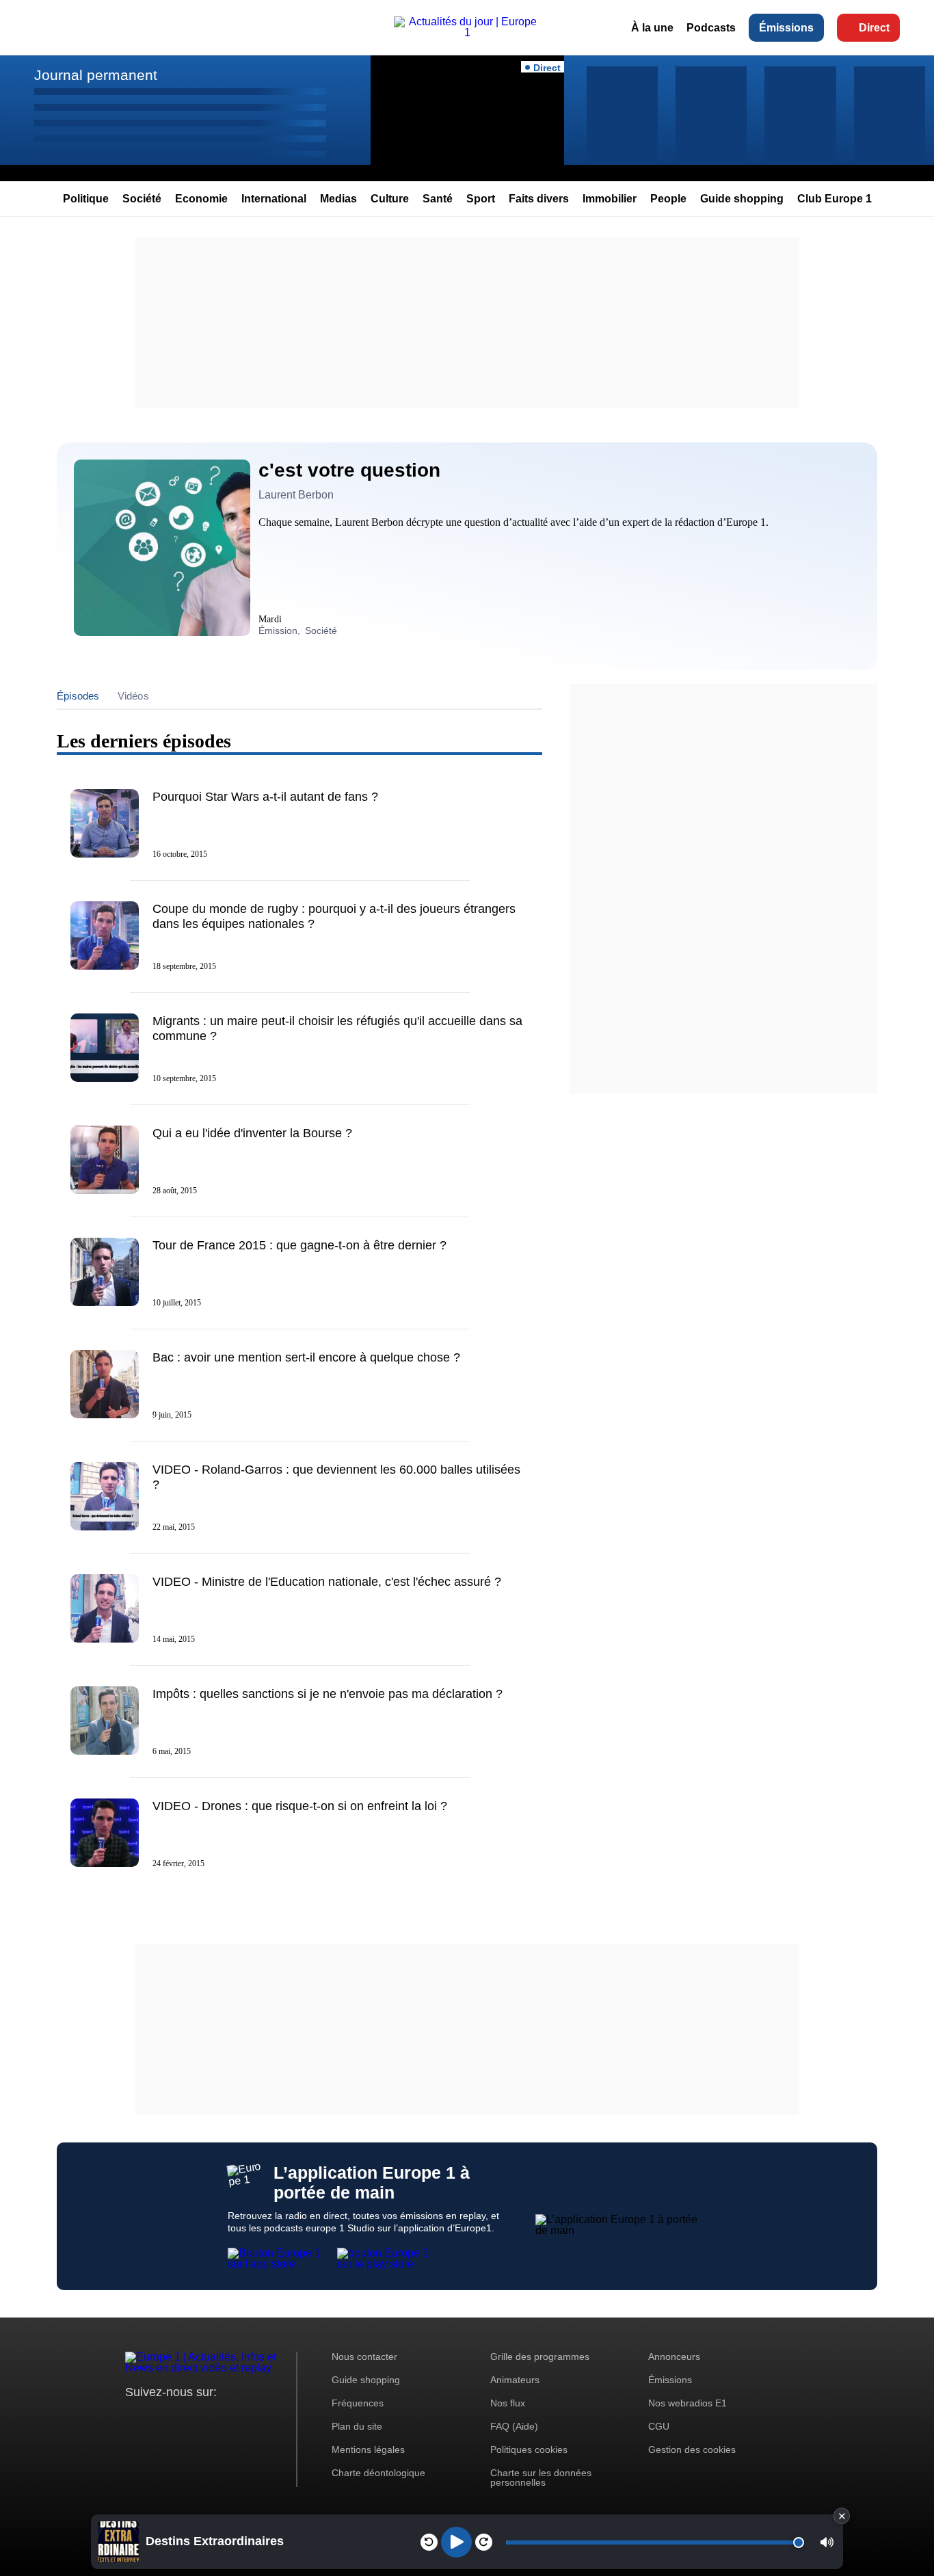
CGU (659, 2426)
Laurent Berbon (296, 495)
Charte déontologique (378, 2473)
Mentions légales (368, 2449)
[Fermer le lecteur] (842, 2516)
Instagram (157, 2418)
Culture (390, 199)
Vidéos (133, 696)
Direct (874, 28)
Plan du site (357, 2426)
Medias (338, 199)
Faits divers (539, 199)
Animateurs (515, 2380)
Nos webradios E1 (688, 2403)
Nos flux (508, 2403)
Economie (201, 199)
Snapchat (227, 2418)
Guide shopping (742, 199)
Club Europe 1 (835, 199)
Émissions (786, 28)
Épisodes (78, 696)
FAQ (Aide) (514, 2426)
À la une (652, 28)
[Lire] (456, 2542)
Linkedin (250, 2418)
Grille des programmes (540, 2356)
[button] (827, 2542)
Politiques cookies (529, 2449)
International (274, 199)
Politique (86, 199)
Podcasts (711, 28)
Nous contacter (364, 2356)
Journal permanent (96, 75)
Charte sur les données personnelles (541, 2478)
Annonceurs (674, 2356)
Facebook (180, 2418)
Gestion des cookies (692, 2449)
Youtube (203, 2418)
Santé (438, 199)
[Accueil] (467, 32)
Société (142, 199)
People (668, 199)
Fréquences (358, 2403)
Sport (481, 199)
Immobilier (610, 199)
